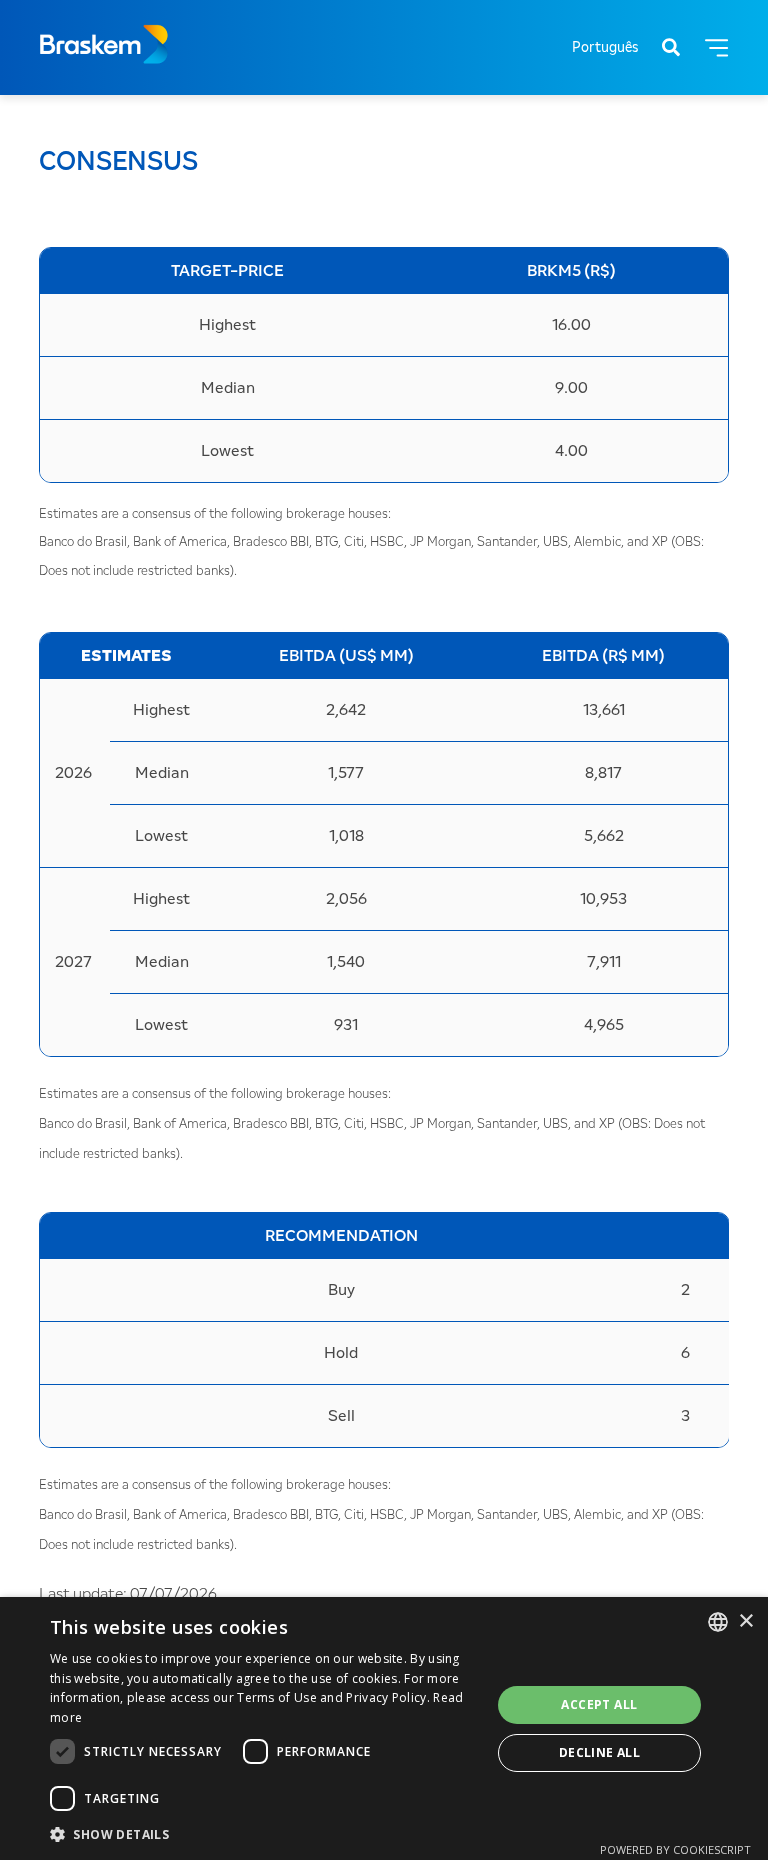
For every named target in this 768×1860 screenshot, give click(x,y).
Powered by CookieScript (675, 1849)
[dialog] (384, 1728)
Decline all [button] (599, 1752)
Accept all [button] (599, 1704)
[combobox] (718, 1622)
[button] (264, 1833)
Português (605, 48)
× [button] (745, 1621)
